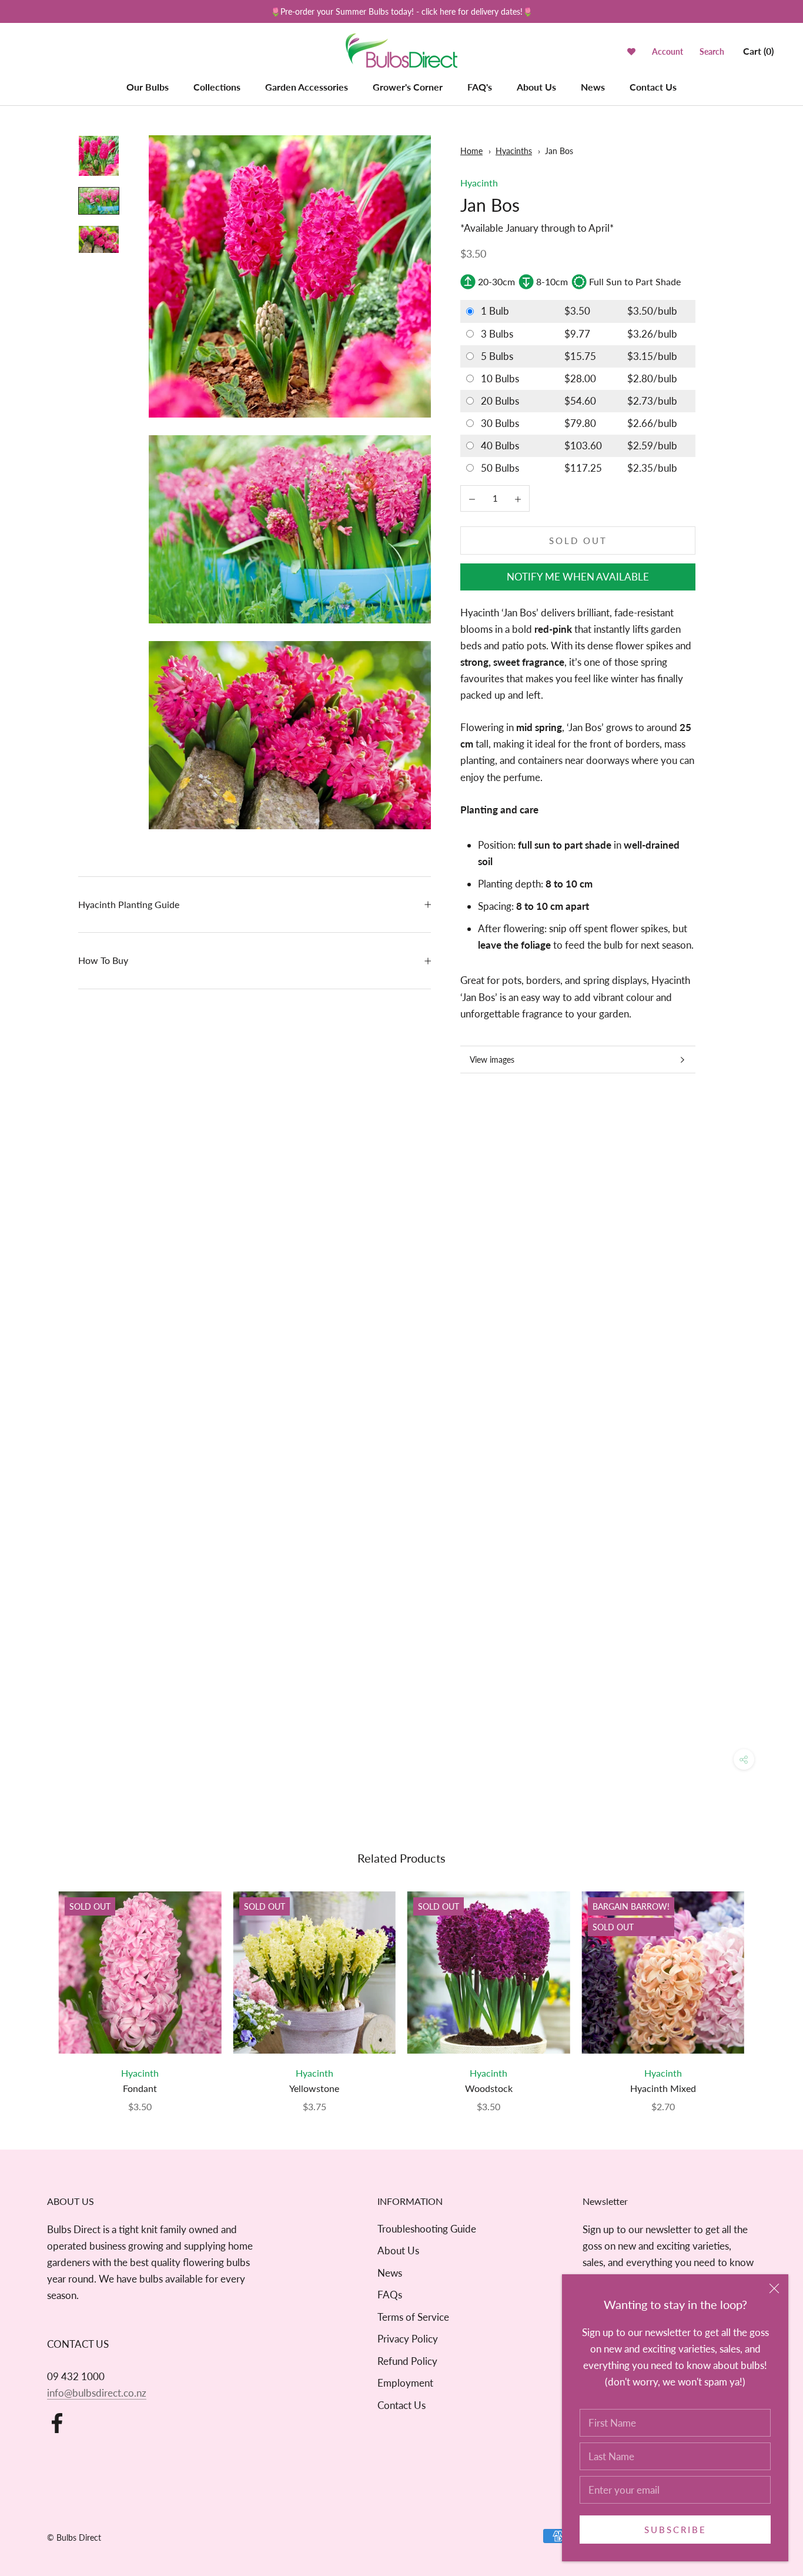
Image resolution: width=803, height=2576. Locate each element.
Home (471, 151)
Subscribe (675, 2530)
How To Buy (103, 960)
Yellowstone (314, 2088)
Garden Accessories (307, 87)
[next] (766, 1989)
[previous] (37, 1989)
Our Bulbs (148, 87)
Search (712, 51)
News (593, 87)
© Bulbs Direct (74, 2537)
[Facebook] (57, 2423)
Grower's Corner (408, 87)
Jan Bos (559, 151)
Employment (405, 2383)
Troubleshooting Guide (427, 2229)
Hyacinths (514, 151)
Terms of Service (413, 2317)
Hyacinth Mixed (663, 2088)
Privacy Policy (408, 2339)
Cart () (758, 51)
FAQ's (480, 87)
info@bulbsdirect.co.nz (97, 2393)
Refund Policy (407, 2361)
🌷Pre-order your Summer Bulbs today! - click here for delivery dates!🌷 (401, 11)
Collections (217, 87)
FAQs (390, 2295)
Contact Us (653, 87)
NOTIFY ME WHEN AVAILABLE (578, 577)
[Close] (774, 2288)
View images (492, 1060)
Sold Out (578, 540)
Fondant (140, 2088)
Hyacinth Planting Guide (129, 904)
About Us (536, 87)
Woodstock (489, 2088)
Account (668, 51)
